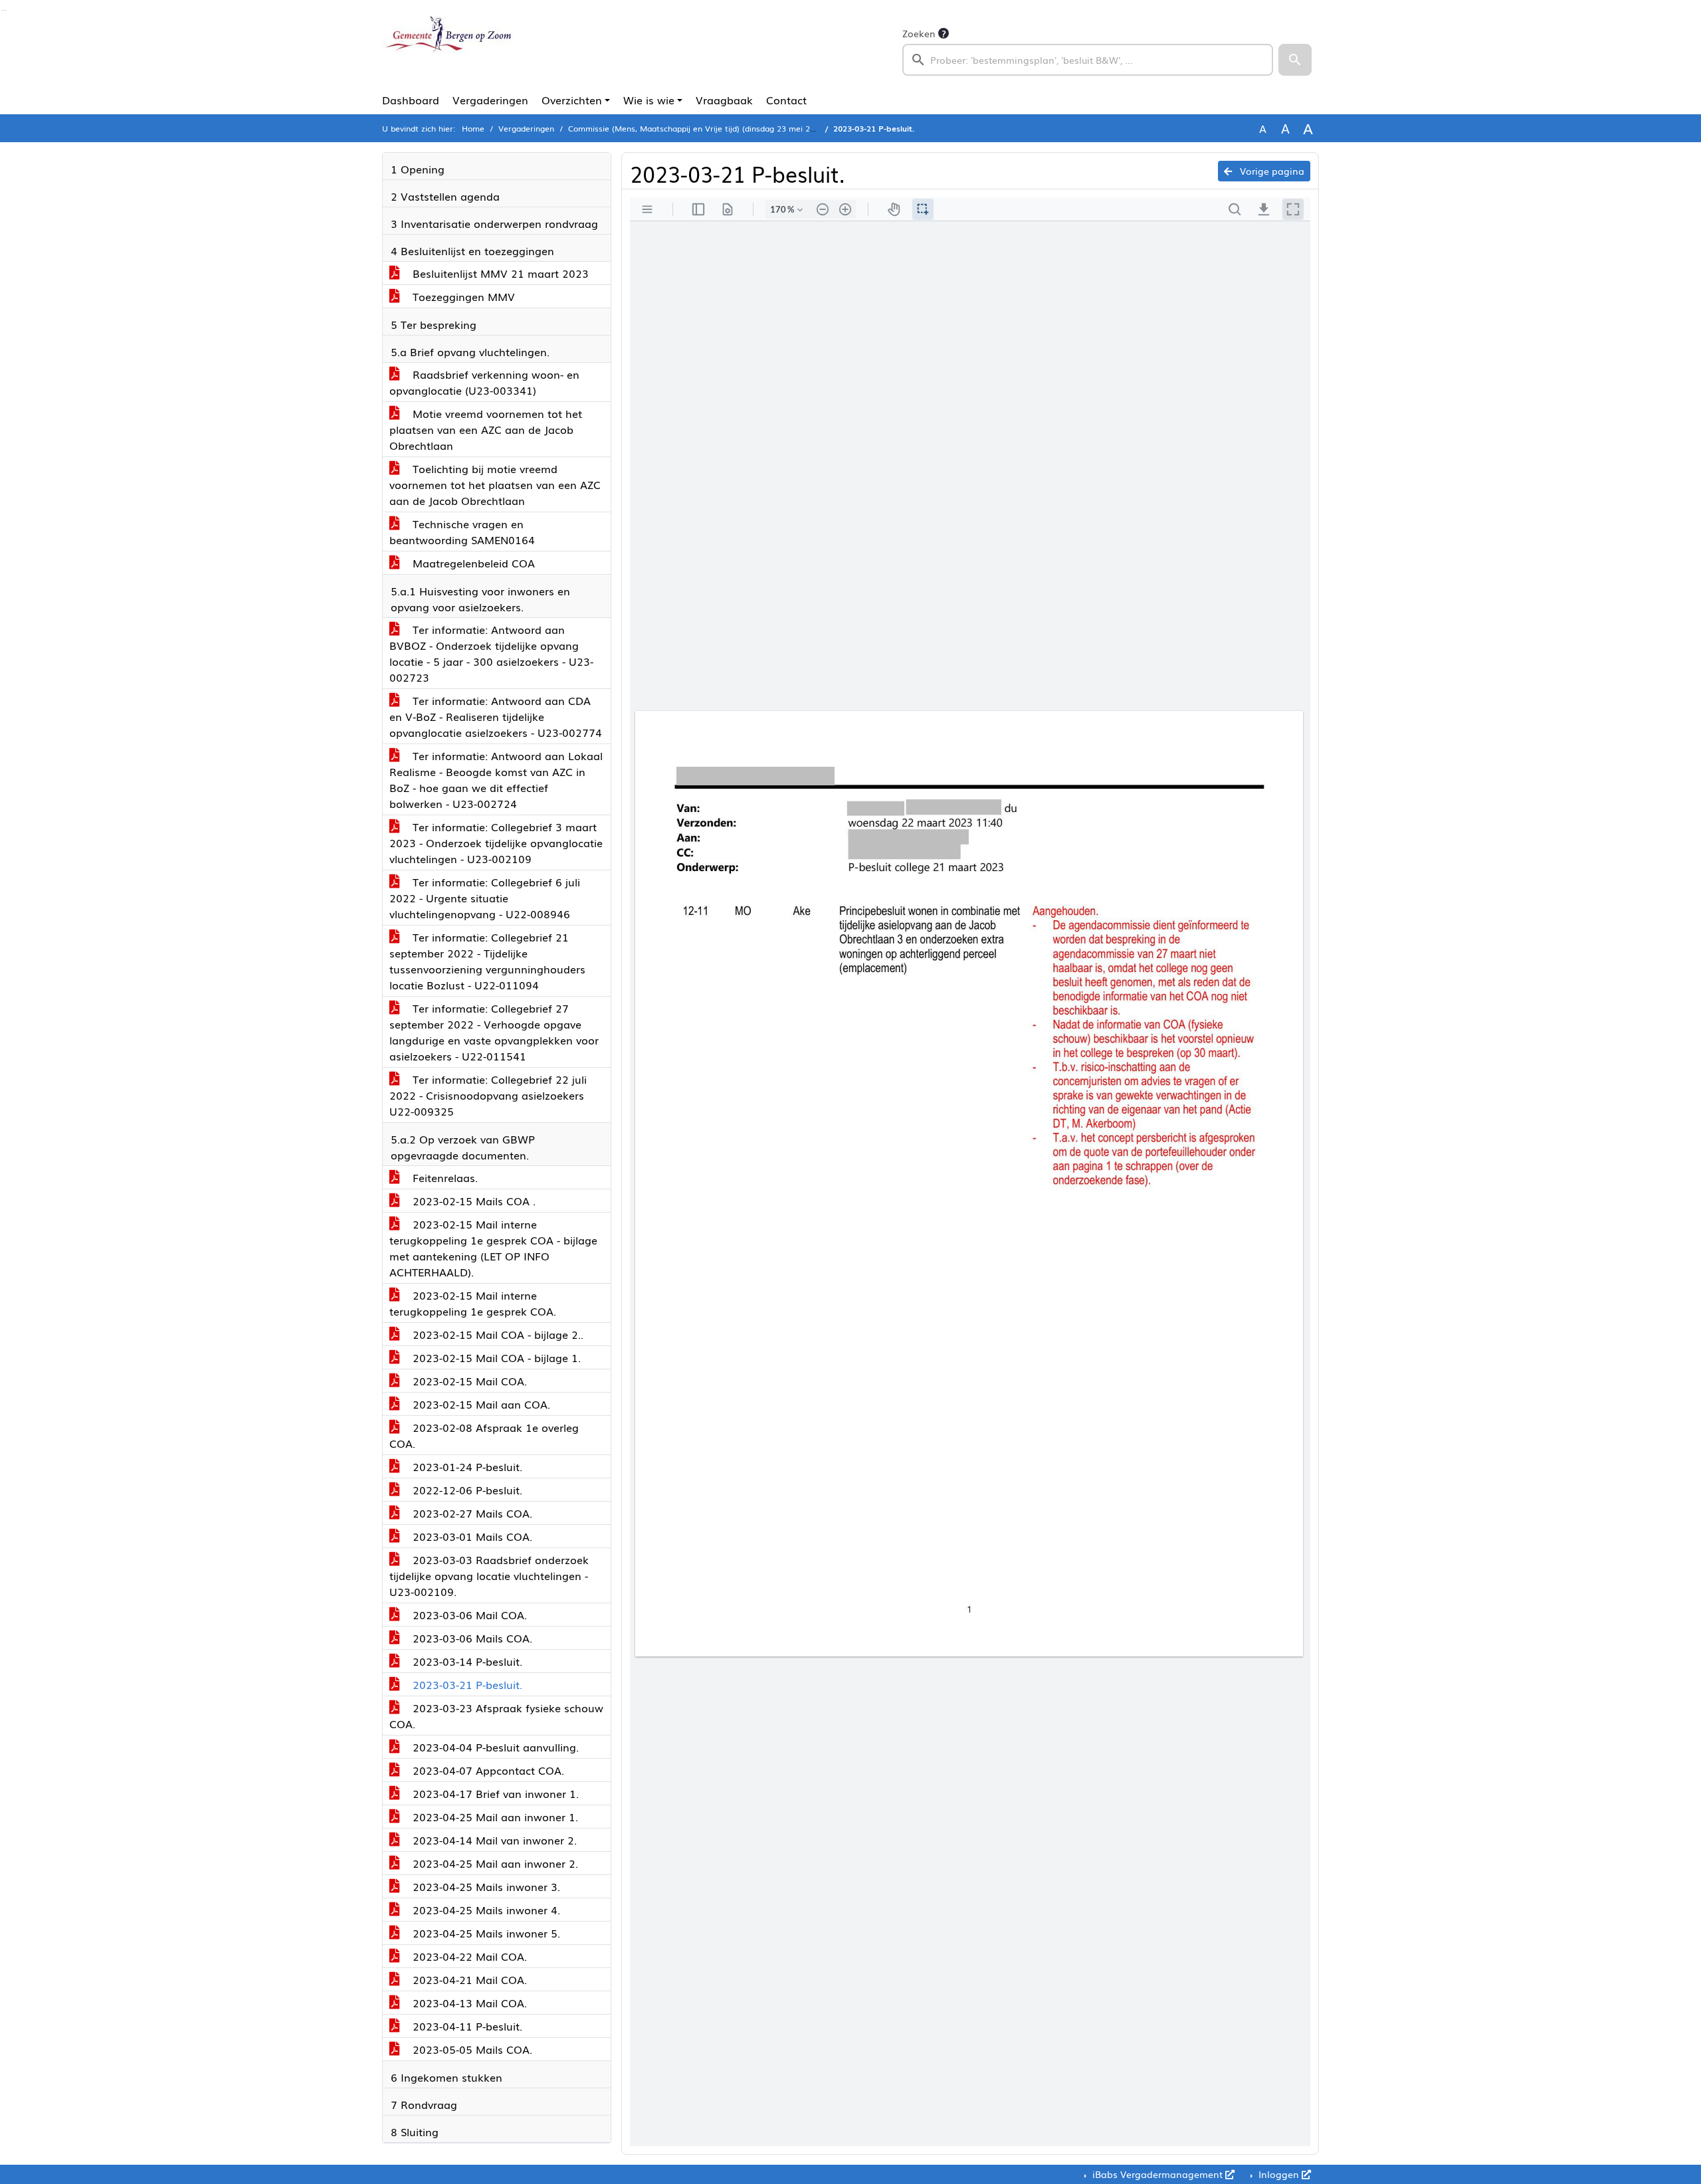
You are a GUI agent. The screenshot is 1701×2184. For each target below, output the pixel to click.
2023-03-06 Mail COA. (468, 1615)
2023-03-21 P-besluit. (466, 1684)
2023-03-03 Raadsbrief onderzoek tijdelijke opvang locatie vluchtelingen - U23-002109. (489, 1575)
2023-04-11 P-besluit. (466, 2026)
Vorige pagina (1271, 171)
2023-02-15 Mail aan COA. (480, 1404)
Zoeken (919, 33)
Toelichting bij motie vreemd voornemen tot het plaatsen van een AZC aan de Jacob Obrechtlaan (495, 484)
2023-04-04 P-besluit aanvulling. (494, 1747)
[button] (1295, 60)
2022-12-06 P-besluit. (466, 1490)
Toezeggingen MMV (462, 296)
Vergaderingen (490, 100)
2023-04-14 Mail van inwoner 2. (493, 1840)
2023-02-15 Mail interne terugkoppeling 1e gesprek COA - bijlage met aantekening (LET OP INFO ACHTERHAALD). (493, 1248)
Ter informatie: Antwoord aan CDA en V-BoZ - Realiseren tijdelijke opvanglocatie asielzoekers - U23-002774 (496, 716)
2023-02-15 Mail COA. (468, 1381)
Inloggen (1279, 2174)
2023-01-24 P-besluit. (466, 1466)
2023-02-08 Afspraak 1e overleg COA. (484, 1435)
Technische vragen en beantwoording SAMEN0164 (462, 532)
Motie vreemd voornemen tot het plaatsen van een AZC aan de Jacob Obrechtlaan (486, 429)
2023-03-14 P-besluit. (466, 1661)
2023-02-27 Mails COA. (471, 1513)
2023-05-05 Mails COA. (471, 2049)
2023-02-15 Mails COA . (472, 1201)
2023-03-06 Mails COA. (471, 1638)
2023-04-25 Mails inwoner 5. (485, 1933)
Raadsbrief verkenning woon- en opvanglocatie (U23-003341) (484, 382)
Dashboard (411, 100)
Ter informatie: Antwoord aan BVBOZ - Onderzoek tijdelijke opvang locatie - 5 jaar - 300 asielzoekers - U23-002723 (491, 653)
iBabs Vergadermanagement (1157, 2174)
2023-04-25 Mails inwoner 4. (485, 1910)
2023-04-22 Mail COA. (468, 1956)
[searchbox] (1088, 60)
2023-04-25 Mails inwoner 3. (485, 1886)
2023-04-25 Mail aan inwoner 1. (494, 1817)
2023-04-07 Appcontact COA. (487, 1770)
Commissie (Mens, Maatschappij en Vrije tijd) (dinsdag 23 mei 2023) (697, 128)
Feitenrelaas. (444, 1177)
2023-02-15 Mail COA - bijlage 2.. (496, 1334)
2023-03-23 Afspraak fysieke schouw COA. (496, 1716)
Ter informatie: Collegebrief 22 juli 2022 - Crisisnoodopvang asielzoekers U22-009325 (488, 1095)
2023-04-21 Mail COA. (468, 1979)
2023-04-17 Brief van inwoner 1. (494, 1793)
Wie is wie (649, 100)
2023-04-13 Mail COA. (468, 2003)
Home (473, 128)
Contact (786, 100)
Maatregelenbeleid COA (472, 563)
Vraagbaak (724, 100)
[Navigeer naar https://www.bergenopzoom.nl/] (448, 50)
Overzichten (572, 100)
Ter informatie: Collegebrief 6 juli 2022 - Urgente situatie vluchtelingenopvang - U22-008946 (485, 898)
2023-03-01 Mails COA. (471, 1536)
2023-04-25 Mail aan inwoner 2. (494, 1863)
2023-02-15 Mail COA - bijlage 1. (495, 1357)
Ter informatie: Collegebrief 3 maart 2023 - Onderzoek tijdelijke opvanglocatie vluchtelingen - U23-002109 (496, 843)
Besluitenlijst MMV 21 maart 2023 (499, 273)
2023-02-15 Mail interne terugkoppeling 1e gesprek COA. (473, 1303)
